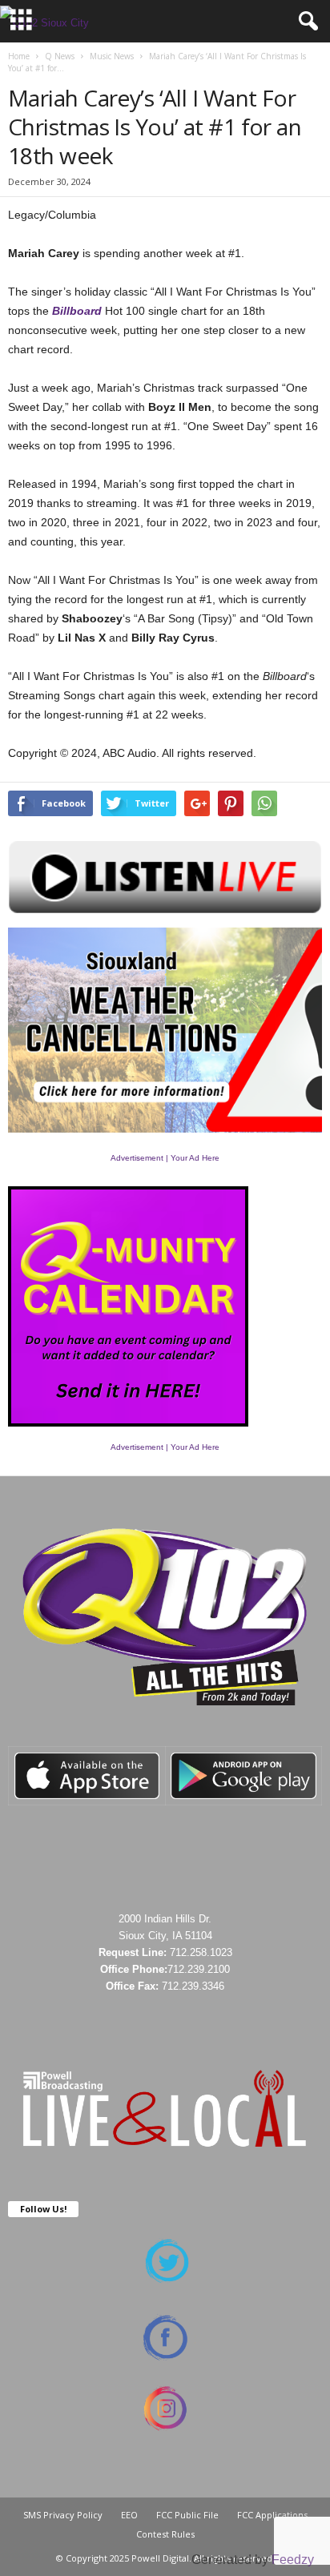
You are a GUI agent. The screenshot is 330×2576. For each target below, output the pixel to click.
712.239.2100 (199, 1969)
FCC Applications (272, 2515)
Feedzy (293, 2560)
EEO (129, 2515)
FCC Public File (187, 2515)
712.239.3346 (193, 1986)
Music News (112, 56)
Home (19, 56)
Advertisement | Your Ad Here (165, 1158)
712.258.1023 (201, 1952)
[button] (305, 22)
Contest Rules (165, 2534)
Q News (60, 56)
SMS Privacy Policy (63, 2515)
